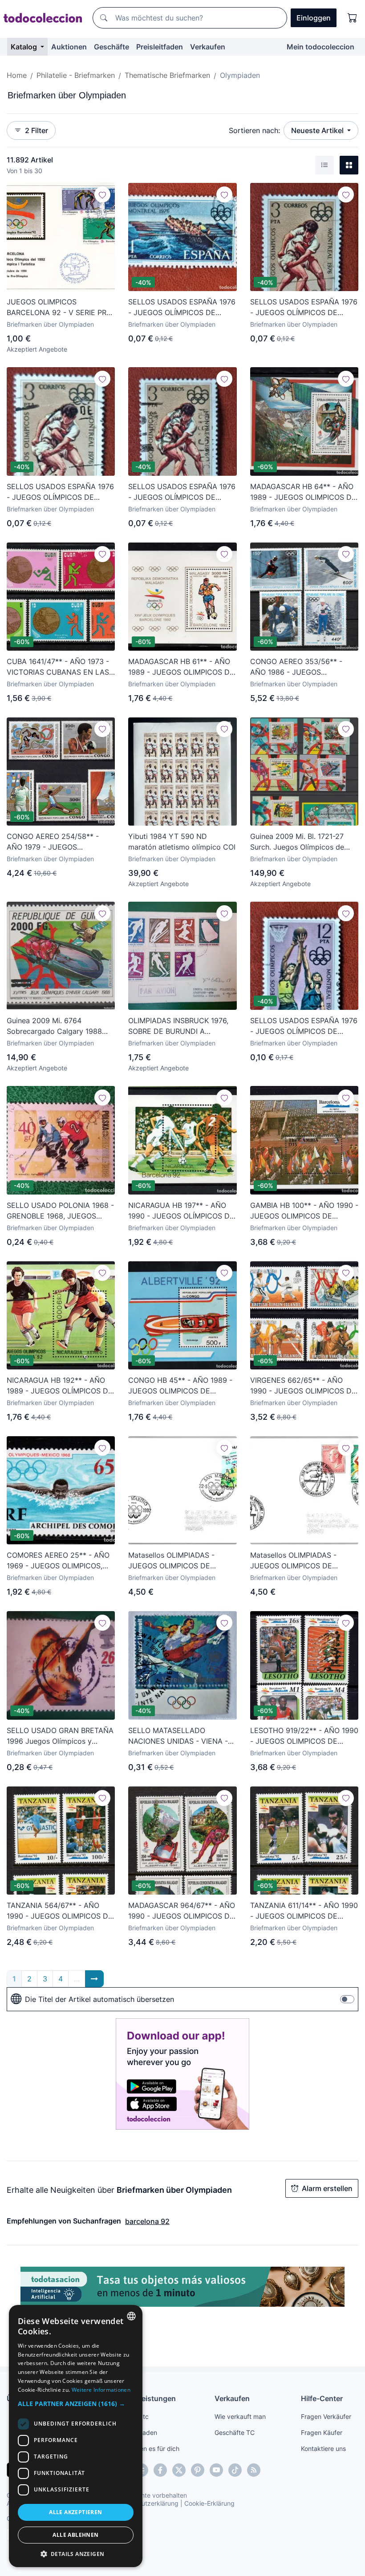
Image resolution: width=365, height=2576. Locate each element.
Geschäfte (112, 47)
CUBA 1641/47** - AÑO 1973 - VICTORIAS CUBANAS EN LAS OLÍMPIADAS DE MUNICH (58, 667)
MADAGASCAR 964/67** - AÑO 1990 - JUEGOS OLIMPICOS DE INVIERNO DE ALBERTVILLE (182, 1911)
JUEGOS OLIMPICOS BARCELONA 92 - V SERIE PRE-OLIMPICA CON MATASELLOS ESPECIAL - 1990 (60, 308)
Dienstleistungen (147, 2398)
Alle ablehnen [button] (75, 2535)
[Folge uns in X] (179, 2470)
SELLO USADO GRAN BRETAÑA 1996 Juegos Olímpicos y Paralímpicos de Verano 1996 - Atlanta (60, 1736)
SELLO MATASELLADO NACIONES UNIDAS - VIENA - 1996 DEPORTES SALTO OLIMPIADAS (178, 1736)
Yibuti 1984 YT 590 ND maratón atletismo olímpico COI (182, 842)
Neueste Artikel (318, 130)
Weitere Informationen (101, 2390)
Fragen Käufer (322, 2432)
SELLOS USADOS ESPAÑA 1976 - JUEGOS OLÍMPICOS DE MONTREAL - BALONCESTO (304, 1026)
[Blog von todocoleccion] (254, 2470)
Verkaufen (208, 47)
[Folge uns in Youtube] (216, 2470)
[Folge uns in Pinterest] (198, 2470)
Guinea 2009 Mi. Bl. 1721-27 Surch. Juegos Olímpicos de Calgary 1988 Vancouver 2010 (301, 842)
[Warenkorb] (353, 18)
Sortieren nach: (254, 130)
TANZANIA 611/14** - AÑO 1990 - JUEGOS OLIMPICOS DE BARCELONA (304, 1911)
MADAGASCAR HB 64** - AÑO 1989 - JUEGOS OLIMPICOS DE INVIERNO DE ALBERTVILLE (303, 492)
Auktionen (69, 47)
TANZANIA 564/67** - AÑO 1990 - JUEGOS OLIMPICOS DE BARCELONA (60, 1911)
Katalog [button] (25, 47)
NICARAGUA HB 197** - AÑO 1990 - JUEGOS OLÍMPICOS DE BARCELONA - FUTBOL (181, 1211)
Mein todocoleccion (320, 47)
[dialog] (76, 2436)
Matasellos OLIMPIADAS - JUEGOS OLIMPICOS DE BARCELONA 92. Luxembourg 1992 (300, 1561)
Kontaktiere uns (323, 2448)
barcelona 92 (147, 2221)
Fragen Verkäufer (326, 2416)
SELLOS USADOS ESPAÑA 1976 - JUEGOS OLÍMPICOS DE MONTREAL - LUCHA (304, 308)
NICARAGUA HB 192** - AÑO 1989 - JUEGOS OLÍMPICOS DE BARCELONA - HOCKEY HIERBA (61, 1386)
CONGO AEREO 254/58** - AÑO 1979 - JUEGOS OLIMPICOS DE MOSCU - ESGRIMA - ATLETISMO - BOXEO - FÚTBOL (53, 842)
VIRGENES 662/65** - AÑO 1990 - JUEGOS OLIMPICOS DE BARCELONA (303, 1386)
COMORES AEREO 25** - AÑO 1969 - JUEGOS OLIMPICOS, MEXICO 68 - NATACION (58, 1561)
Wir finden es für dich (148, 2448)
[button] (76, 2404)
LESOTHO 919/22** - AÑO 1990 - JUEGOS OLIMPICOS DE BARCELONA (304, 1736)
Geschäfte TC (235, 2432)
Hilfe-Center (322, 2398)
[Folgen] (102, 194)
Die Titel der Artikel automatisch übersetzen (99, 1999)
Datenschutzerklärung (146, 2503)
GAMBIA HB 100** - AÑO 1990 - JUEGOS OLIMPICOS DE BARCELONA (304, 1211)
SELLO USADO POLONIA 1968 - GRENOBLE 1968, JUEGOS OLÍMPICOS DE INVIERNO (60, 1211)
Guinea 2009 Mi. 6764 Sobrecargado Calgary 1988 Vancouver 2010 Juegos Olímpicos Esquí (54, 1026)
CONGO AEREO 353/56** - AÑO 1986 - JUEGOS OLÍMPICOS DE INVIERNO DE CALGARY (299, 667)
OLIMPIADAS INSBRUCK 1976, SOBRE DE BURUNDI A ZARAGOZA (178, 1026)
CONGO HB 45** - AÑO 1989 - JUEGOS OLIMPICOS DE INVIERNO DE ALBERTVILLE (180, 1386)
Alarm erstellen (327, 2188)
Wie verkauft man (240, 2416)
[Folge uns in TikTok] (235, 2470)
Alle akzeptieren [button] (75, 2512)
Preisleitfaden (160, 47)
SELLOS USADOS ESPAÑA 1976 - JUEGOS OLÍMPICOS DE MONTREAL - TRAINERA (182, 308)
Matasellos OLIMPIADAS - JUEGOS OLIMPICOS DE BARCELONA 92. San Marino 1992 (176, 1561)
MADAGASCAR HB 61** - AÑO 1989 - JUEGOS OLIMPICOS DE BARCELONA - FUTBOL (181, 667)
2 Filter (36, 130)
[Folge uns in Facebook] (160, 2470)
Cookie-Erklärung (209, 2503)
